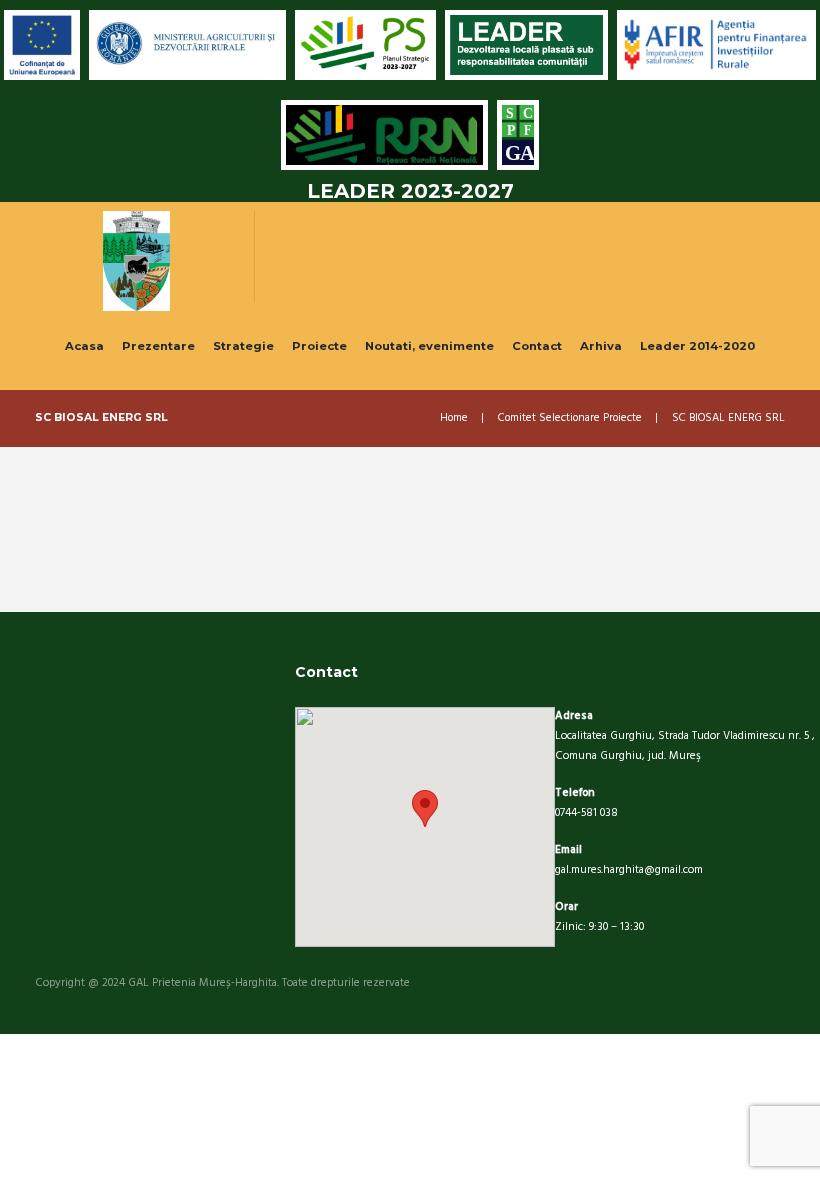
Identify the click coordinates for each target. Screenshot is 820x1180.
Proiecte (319, 346)
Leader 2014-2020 (697, 346)
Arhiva (601, 346)
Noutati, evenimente (429, 346)
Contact (537, 346)
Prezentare (158, 346)
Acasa (84, 346)
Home (454, 418)
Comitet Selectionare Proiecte (570, 418)
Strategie (243, 346)
